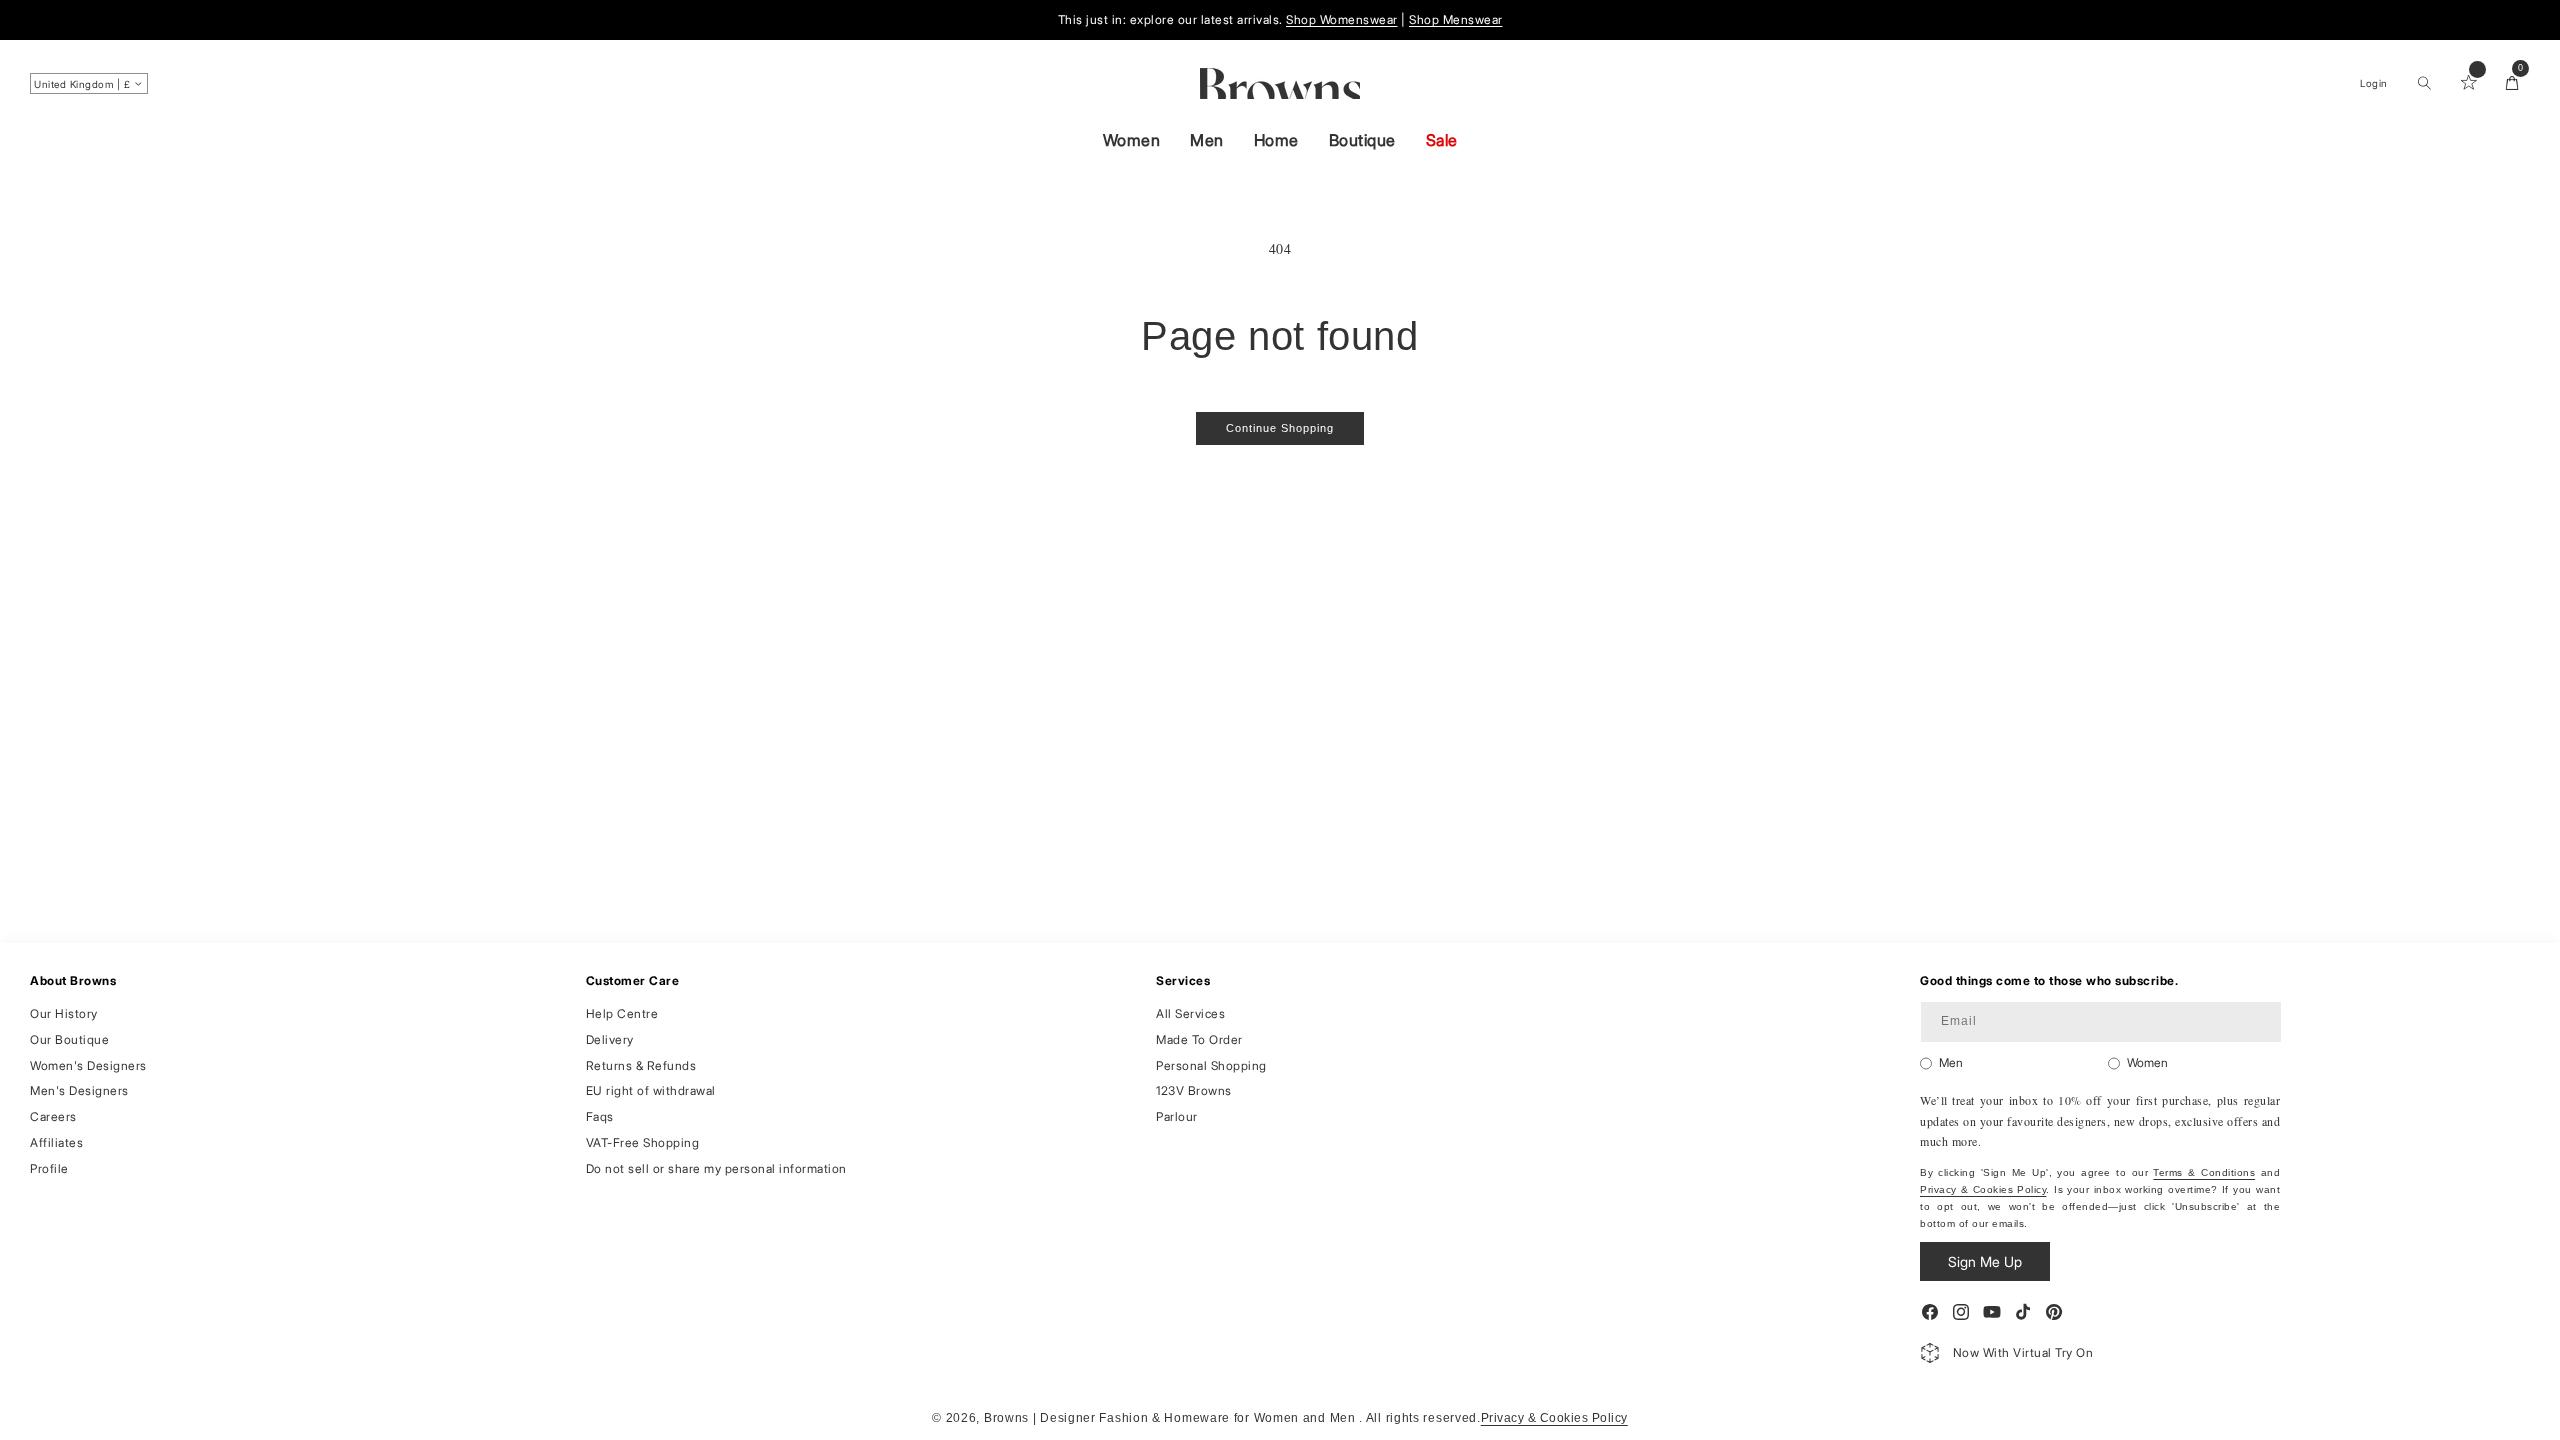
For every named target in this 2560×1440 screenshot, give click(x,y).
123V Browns (1194, 1090)
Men (1207, 140)
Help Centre (622, 1013)
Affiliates (56, 1142)
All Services (1190, 1013)
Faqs (600, 1116)
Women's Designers (88, 1065)
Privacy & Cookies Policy (1983, 1189)
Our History (64, 1013)
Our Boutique (69, 1039)
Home (1276, 140)
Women (1132, 140)
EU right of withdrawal (651, 1090)
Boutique (1362, 140)
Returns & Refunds (641, 1065)
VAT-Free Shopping (643, 1142)
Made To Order (1199, 1039)
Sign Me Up (1985, 1261)
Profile (49, 1168)
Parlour (1177, 1116)
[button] (2424, 83)
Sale (1442, 140)
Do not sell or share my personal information (716, 1168)
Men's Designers (79, 1090)
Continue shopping (1280, 428)
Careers (53, 1116)
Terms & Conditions (2204, 1172)
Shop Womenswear (1342, 19)
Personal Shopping (1211, 1065)
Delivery (610, 1039)
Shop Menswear (1456, 19)
